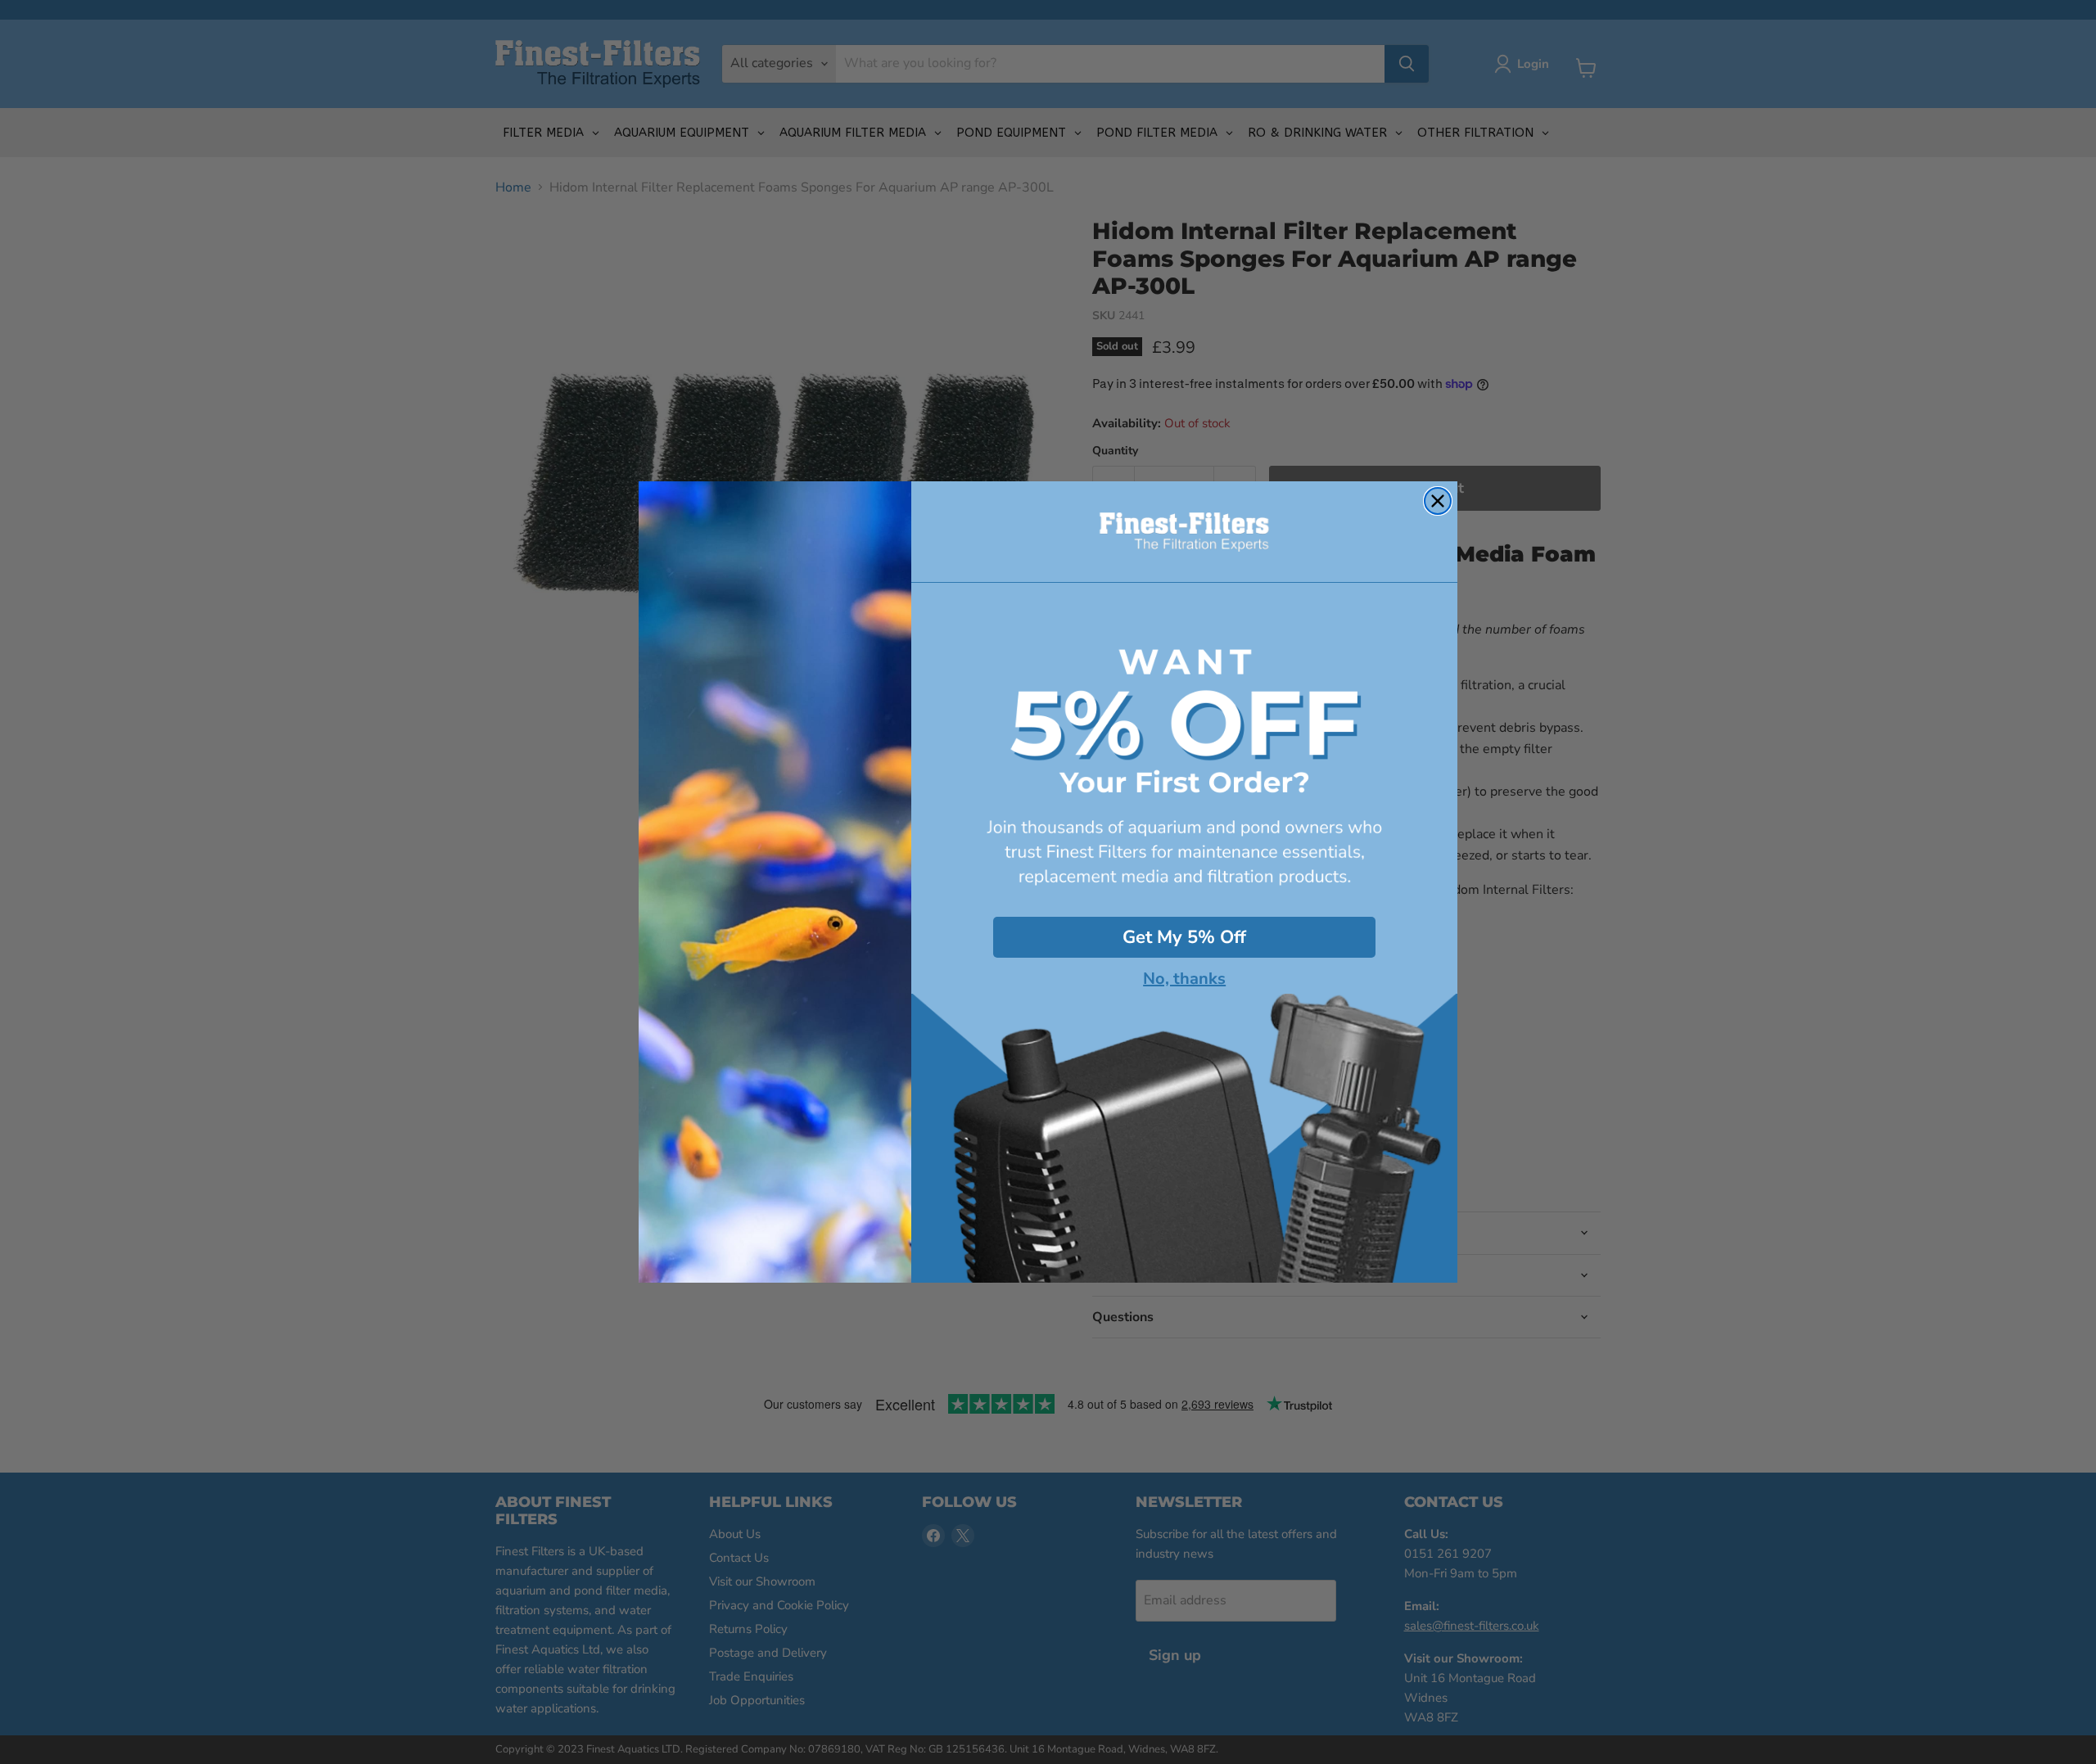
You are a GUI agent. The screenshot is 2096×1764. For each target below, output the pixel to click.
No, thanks (1184, 979)
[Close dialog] (1438, 501)
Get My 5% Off (1184, 937)
